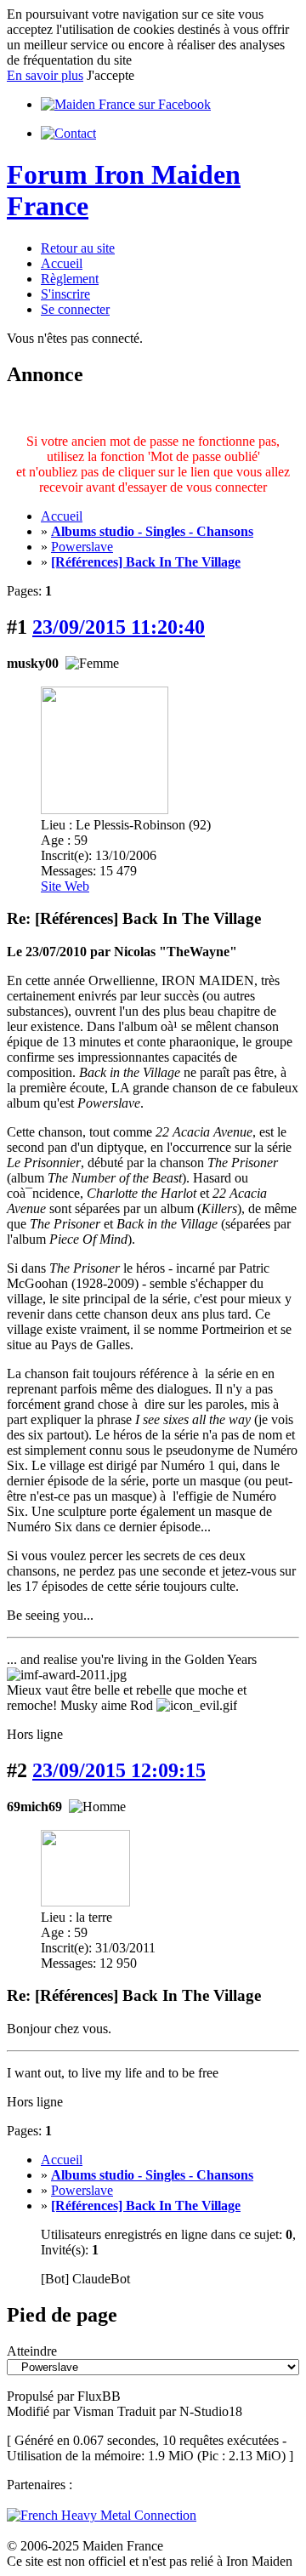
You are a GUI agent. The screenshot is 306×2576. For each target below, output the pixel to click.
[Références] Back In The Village (146, 562)
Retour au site (78, 248)
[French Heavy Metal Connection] (102, 2515)
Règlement (70, 279)
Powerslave (82, 547)
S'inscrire (65, 294)
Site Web (65, 886)
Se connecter (75, 309)
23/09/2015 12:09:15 (119, 1770)
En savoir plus (45, 75)
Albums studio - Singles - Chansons (152, 531)
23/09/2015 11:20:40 (119, 627)
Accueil (62, 263)
